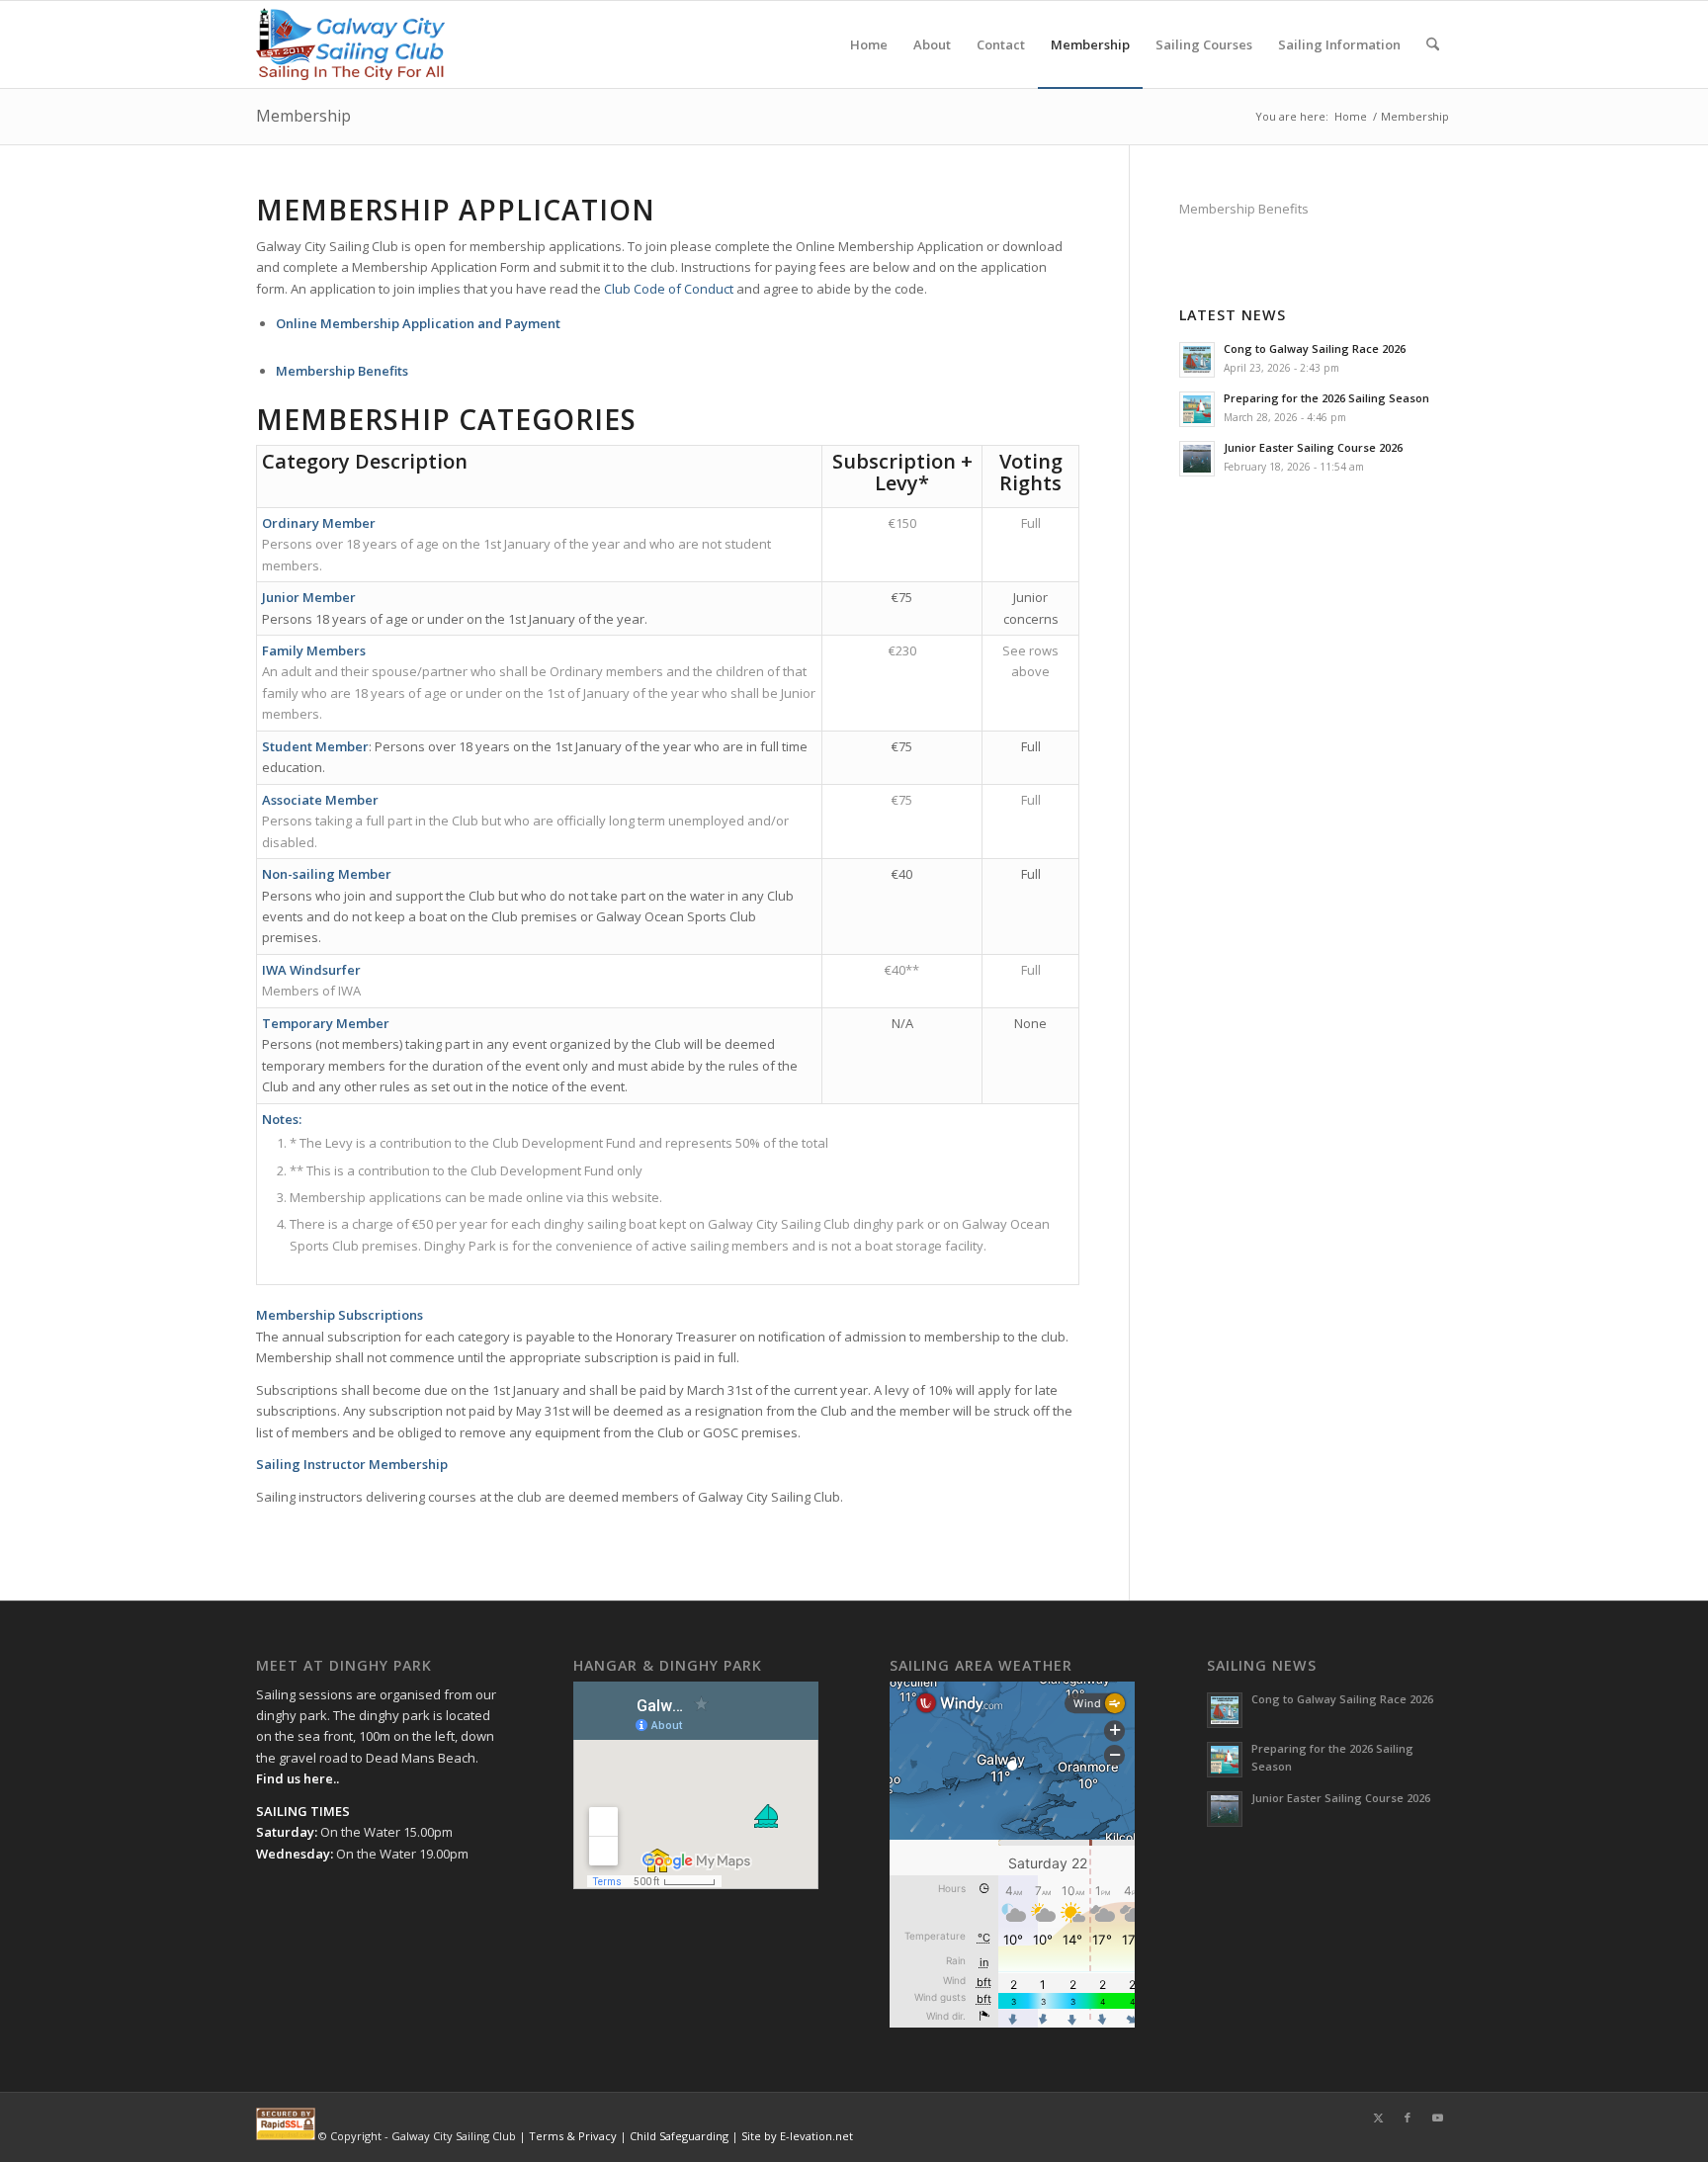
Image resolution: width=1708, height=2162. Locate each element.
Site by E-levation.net (797, 2136)
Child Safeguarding (679, 2136)
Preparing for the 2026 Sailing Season (1326, 398)
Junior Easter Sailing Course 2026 (1313, 447)
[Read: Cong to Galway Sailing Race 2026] (1197, 360)
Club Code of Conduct (669, 289)
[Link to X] (1378, 2118)
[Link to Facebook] (1408, 2118)
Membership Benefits (1244, 209)
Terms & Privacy (573, 2136)
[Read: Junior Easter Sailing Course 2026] (1197, 459)
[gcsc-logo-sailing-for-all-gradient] (350, 44)
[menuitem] (869, 44)
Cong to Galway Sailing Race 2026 (1315, 348)
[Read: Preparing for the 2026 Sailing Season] (1197, 409)
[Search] (1433, 44)
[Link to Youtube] (1437, 2118)
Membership (303, 116)
